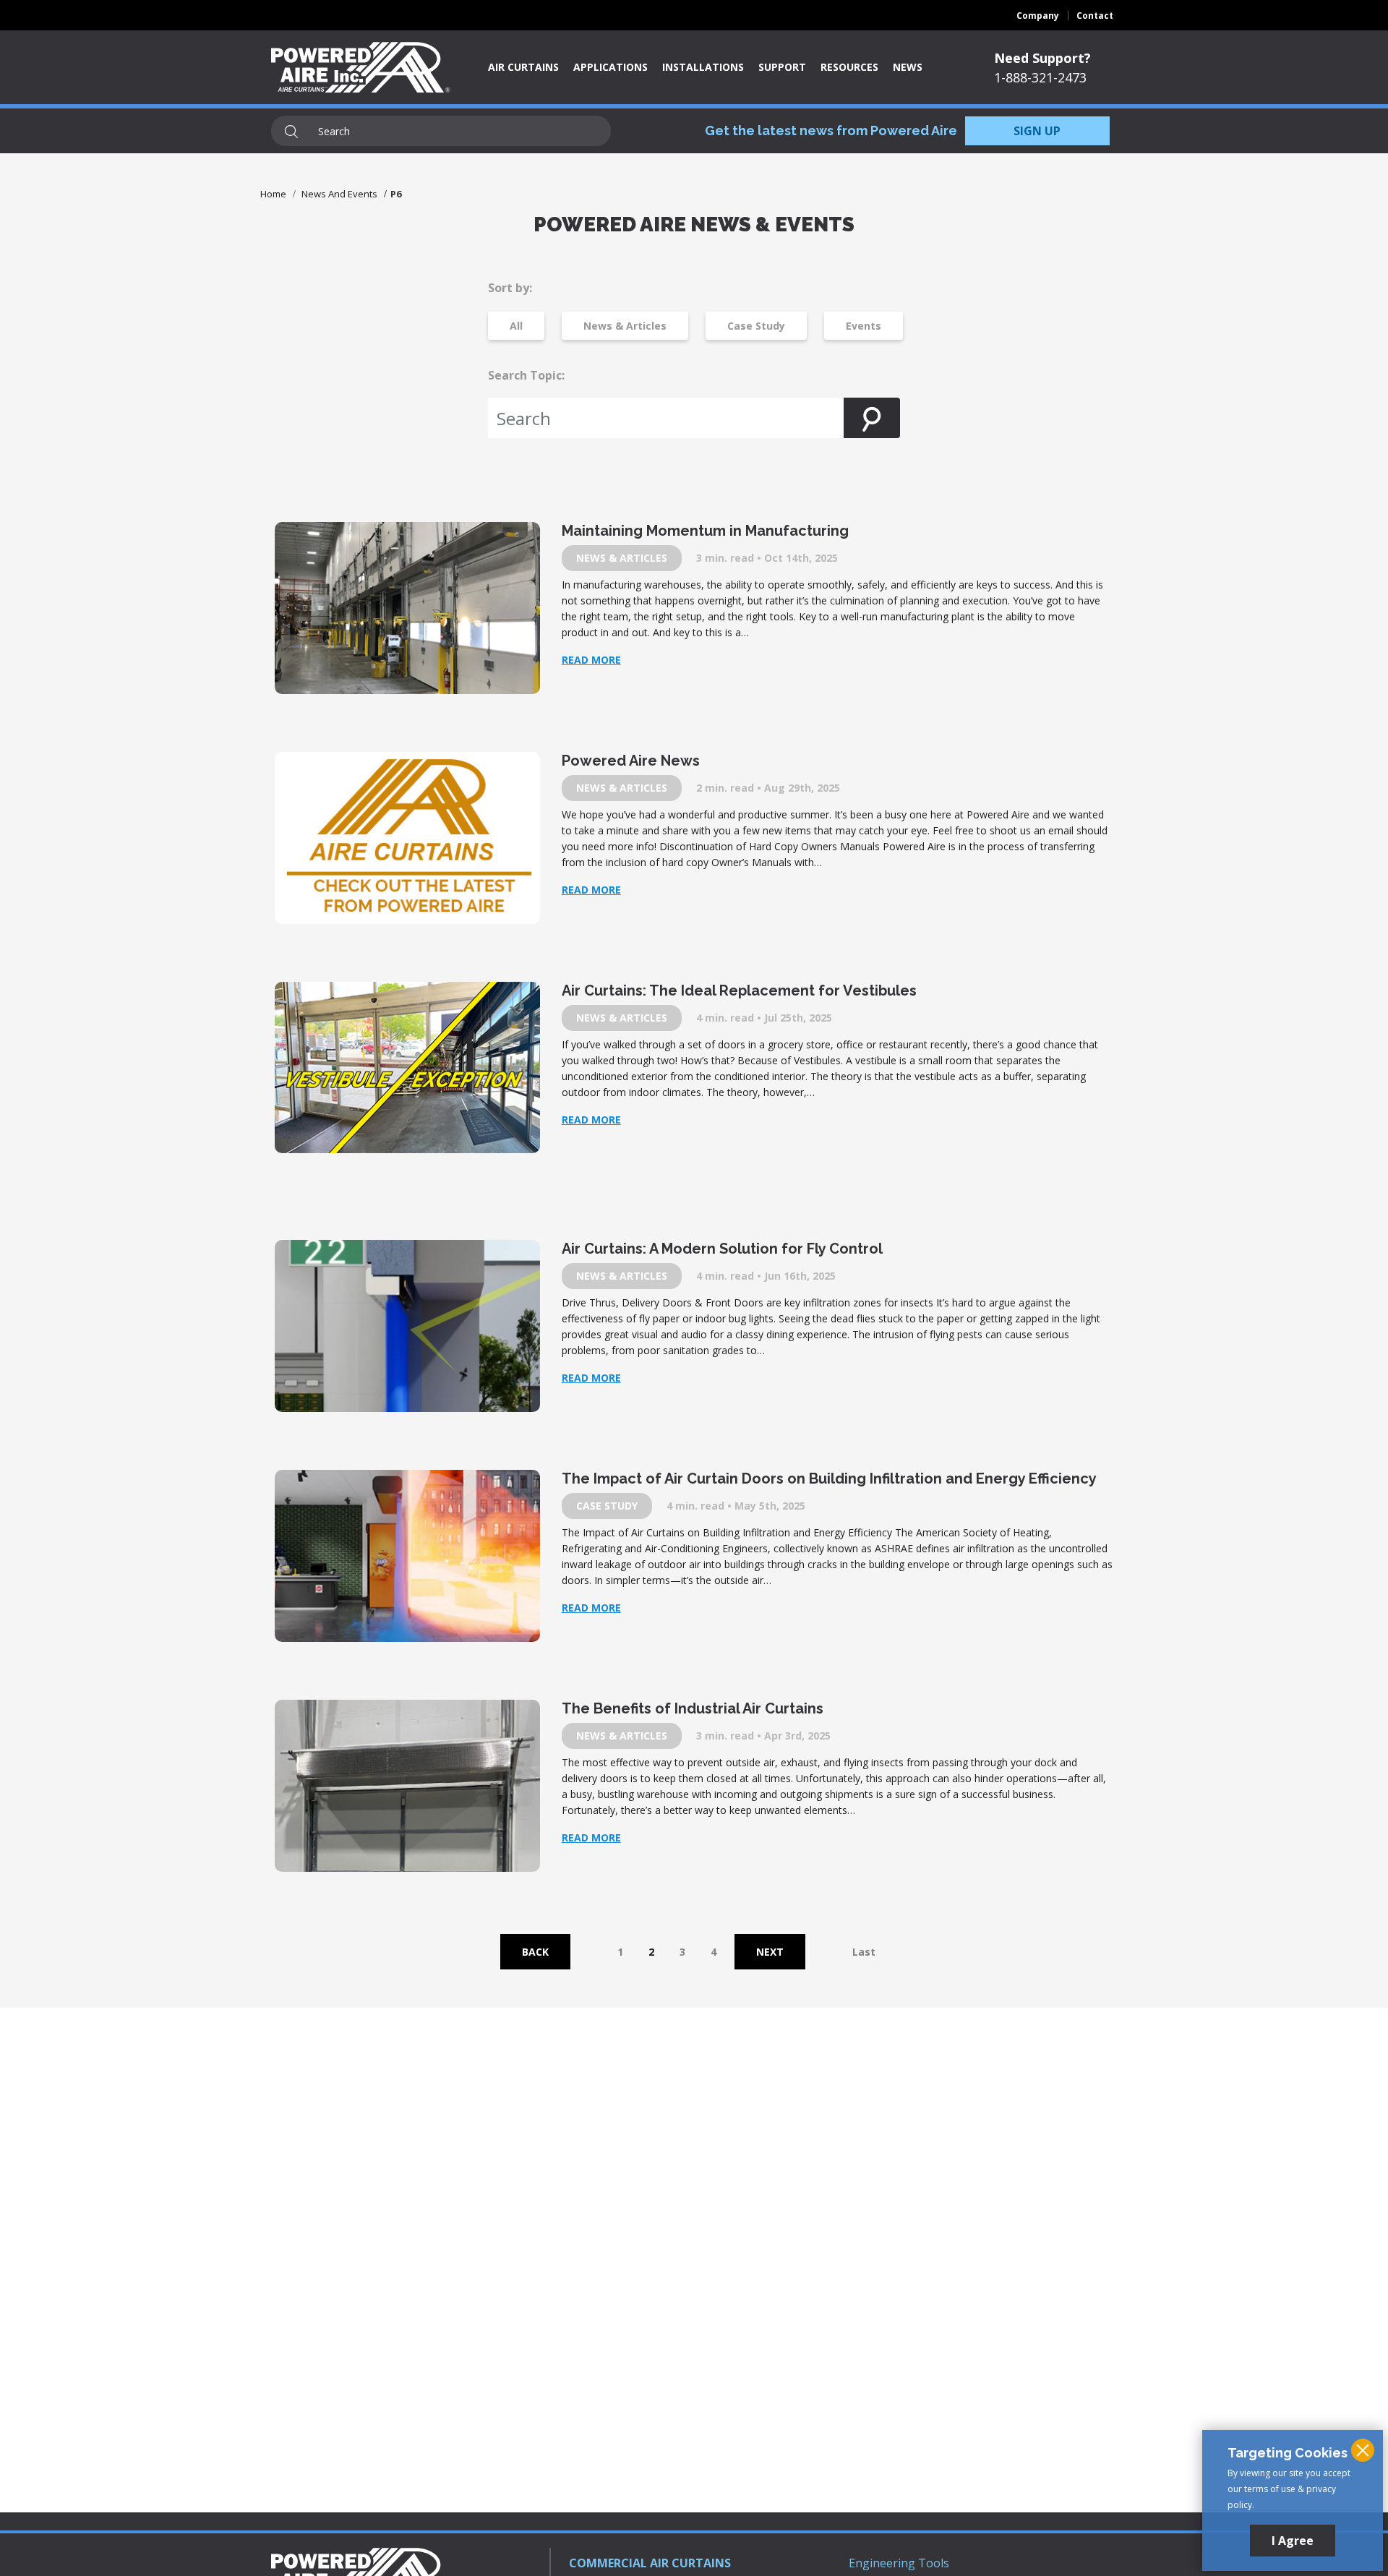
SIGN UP (1037, 131)
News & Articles (625, 326)
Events (864, 326)
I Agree (1293, 2541)
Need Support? (1042, 58)
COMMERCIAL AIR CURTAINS (650, 2563)
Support (782, 67)
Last (864, 1952)
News (908, 67)
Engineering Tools (899, 2563)
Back (535, 1952)
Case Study (756, 326)
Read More (591, 660)
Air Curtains (523, 67)
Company (1038, 16)
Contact (1095, 16)
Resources (849, 67)
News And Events (339, 194)
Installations (703, 67)
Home (273, 194)
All (516, 326)
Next (770, 1952)
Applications (611, 67)
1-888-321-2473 (1040, 77)
